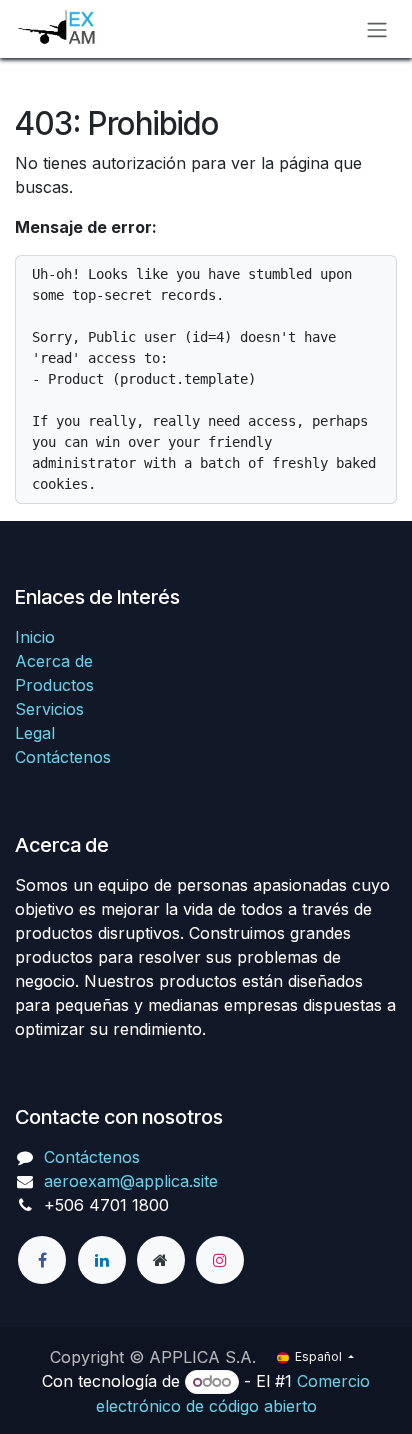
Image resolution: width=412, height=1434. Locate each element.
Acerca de (54, 661)
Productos (54, 685)
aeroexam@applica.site (131, 1181)
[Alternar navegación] (377, 29)
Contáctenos (63, 757)
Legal (35, 733)
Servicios (49, 709)
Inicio (35, 637)
